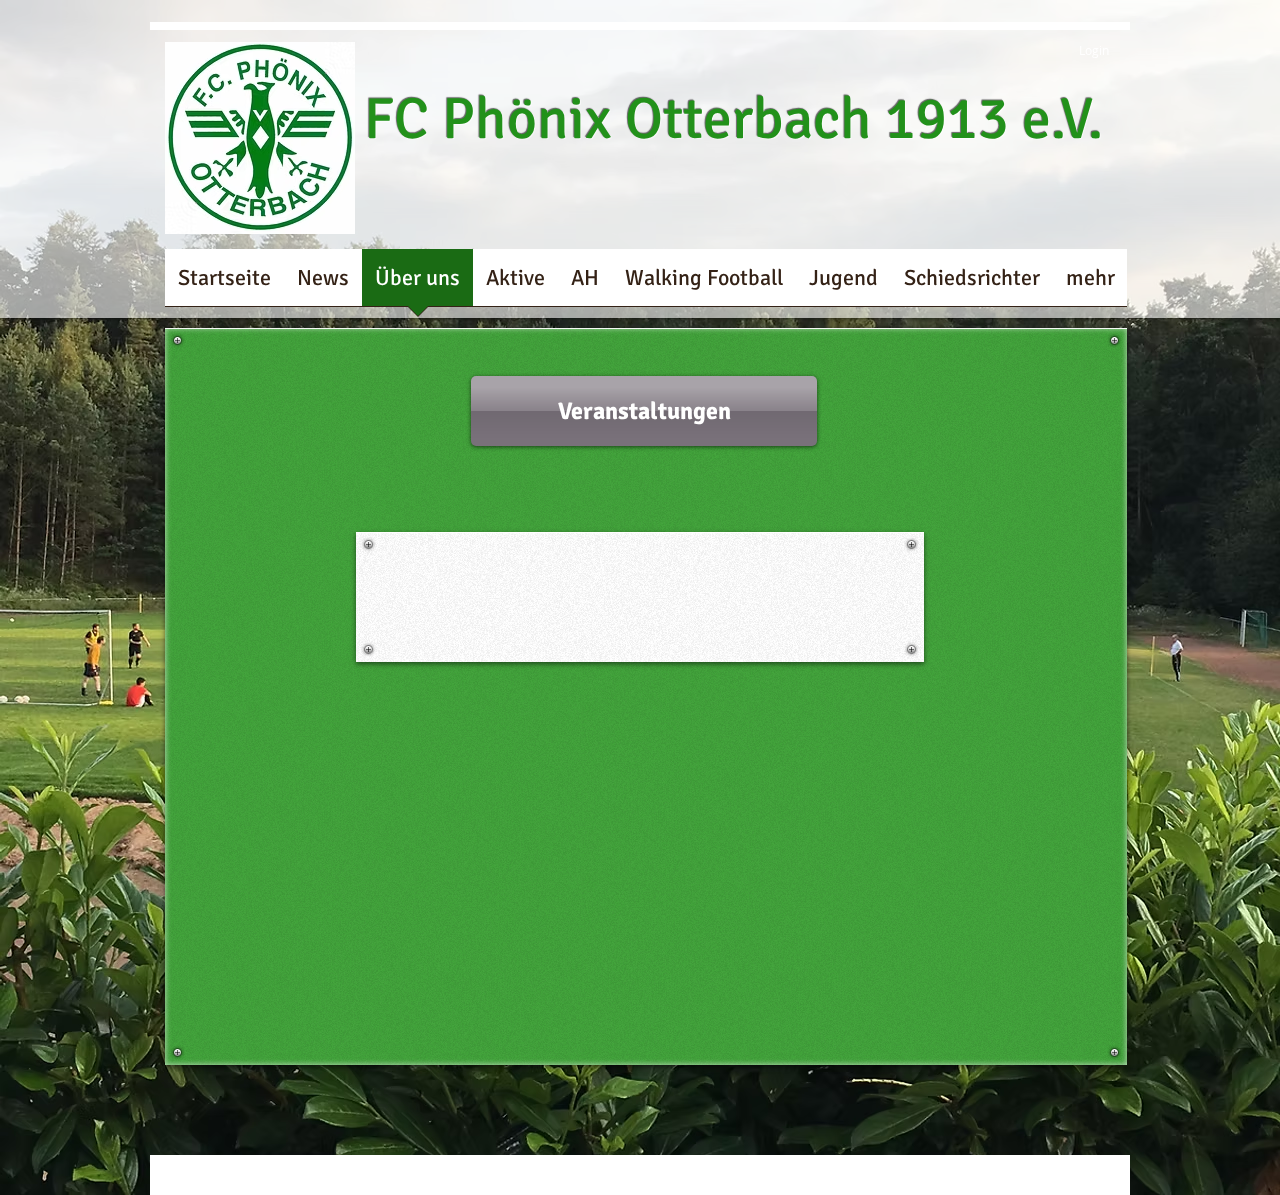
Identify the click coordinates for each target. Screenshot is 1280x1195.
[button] (644, 411)
